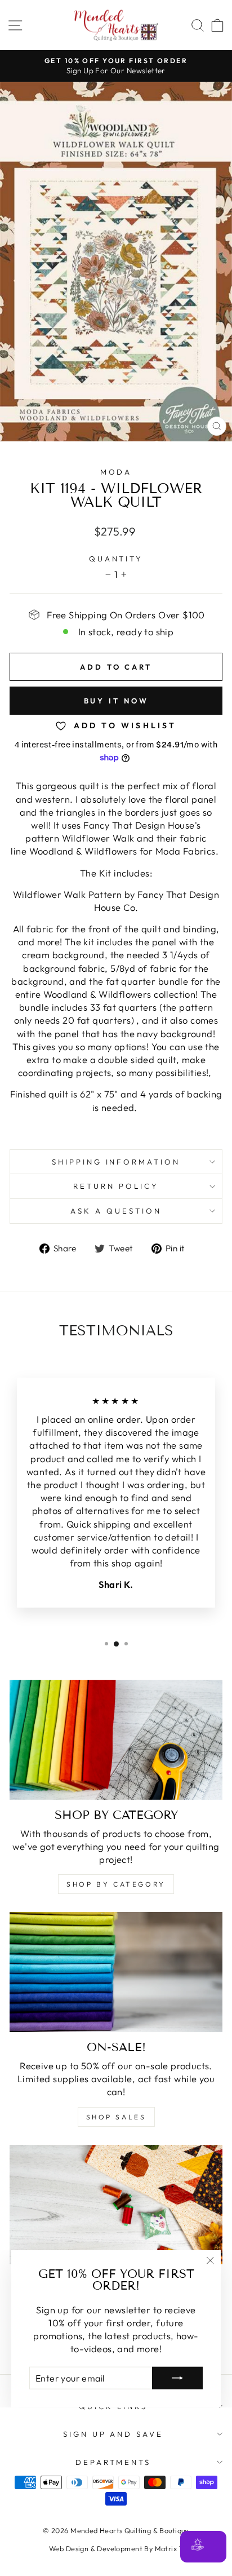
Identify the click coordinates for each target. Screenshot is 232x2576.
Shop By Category (116, 1884)
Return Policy (116, 1186)
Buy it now (116, 701)
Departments (113, 2462)
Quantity (116, 559)
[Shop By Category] (116, 1740)
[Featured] (116, 2205)
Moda (116, 472)
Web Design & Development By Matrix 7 (116, 2548)
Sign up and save (113, 2434)
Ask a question (116, 1211)
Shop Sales (116, 2117)
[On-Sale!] (116, 1972)
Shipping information (116, 1162)
